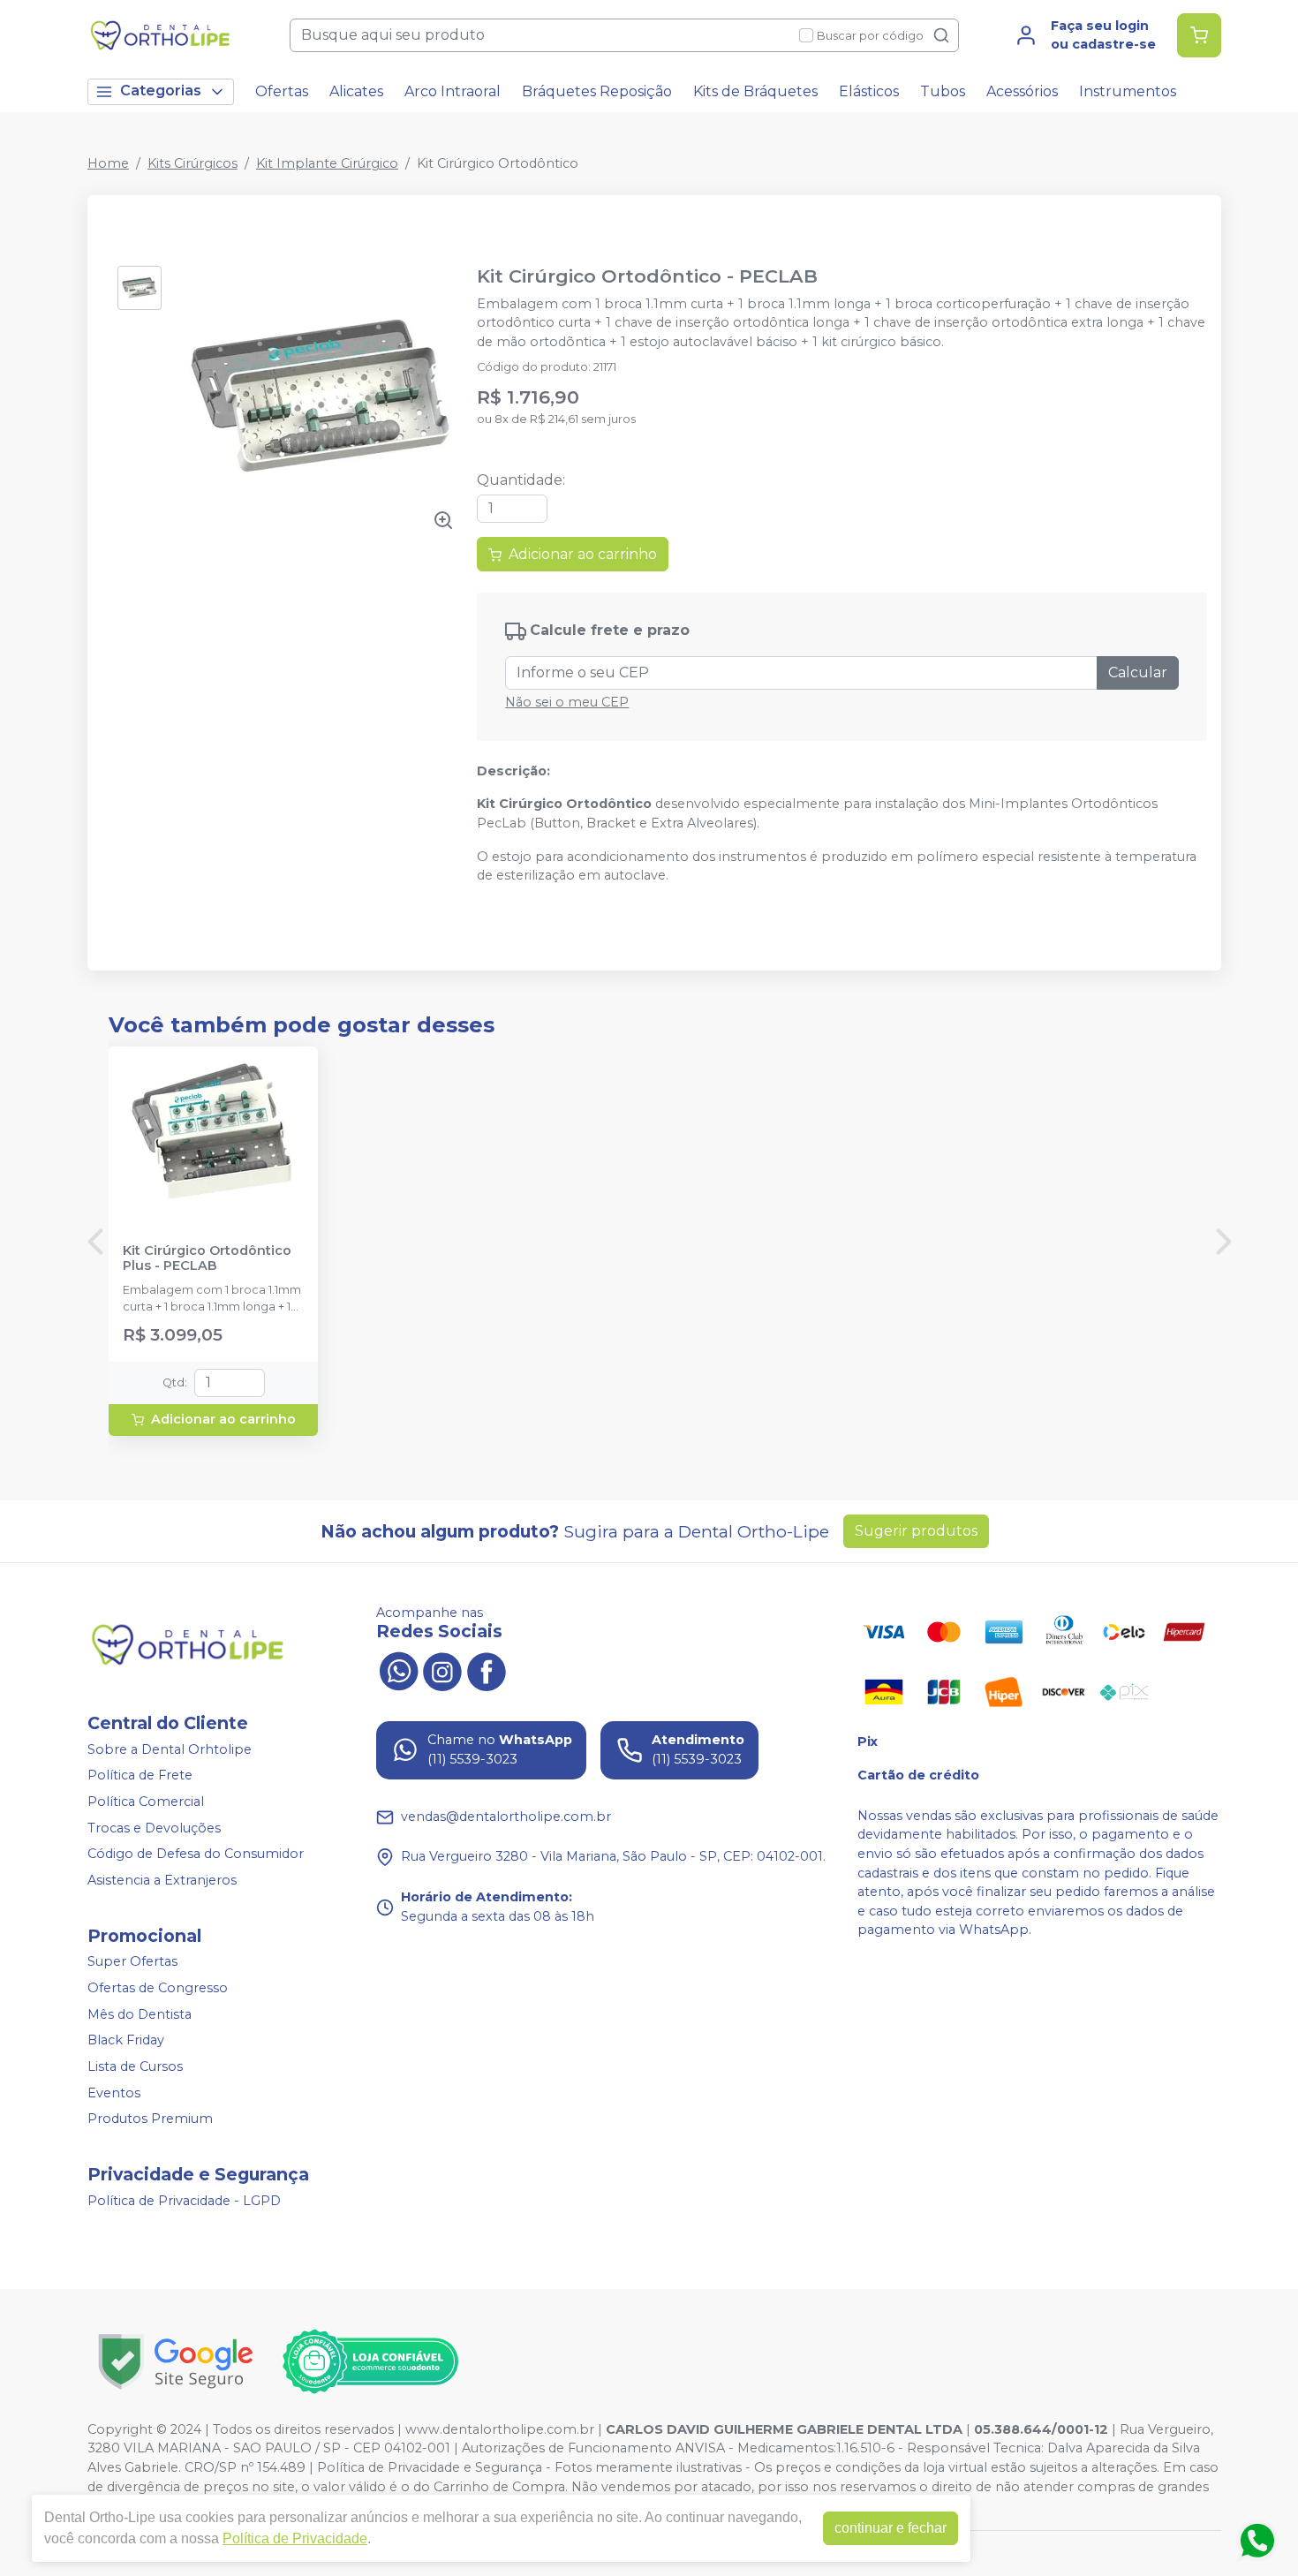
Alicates (356, 91)
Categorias (161, 91)
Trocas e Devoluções (154, 1828)
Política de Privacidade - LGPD (184, 2201)
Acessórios (1022, 91)
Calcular (1138, 672)
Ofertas (282, 91)
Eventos (114, 2093)
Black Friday (126, 2040)
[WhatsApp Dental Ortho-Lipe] (398, 1670)
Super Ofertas (132, 1962)
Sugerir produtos (916, 1531)
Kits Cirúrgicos (192, 163)
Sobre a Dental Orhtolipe (170, 1749)
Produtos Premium (150, 2119)
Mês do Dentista (140, 2014)
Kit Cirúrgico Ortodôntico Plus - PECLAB (207, 1258)
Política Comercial (146, 1802)
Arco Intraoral (453, 91)
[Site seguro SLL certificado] (176, 2362)
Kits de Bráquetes (755, 91)
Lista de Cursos (135, 2066)
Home (108, 163)
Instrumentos (1128, 91)
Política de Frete (140, 1776)
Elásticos (869, 91)
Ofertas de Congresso (158, 1988)
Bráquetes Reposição (597, 91)
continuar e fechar (890, 2528)
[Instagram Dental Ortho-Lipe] (442, 1670)
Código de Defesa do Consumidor (196, 1854)
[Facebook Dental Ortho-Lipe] (487, 1670)
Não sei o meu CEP (567, 702)
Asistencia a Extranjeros (162, 1880)
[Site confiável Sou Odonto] (370, 2361)
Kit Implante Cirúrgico (327, 163)
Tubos (943, 91)
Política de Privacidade (295, 2538)
